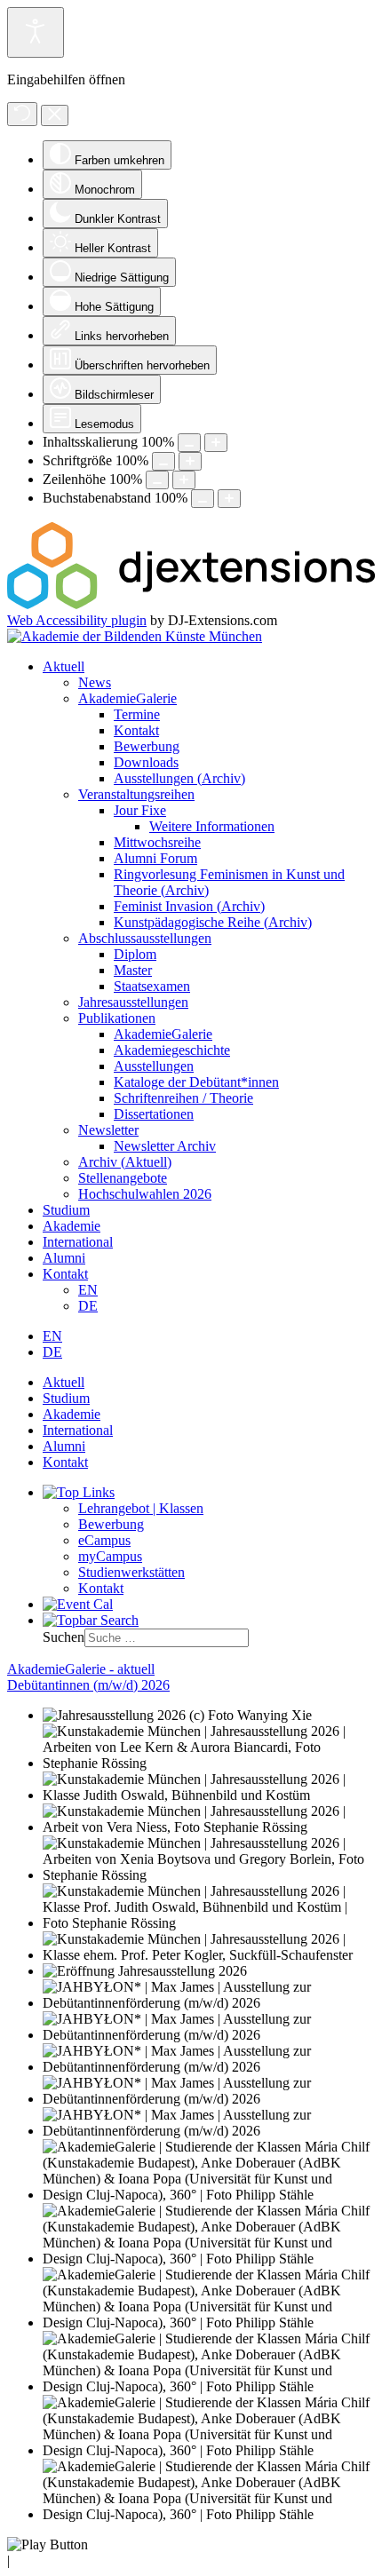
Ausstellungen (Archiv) (179, 778)
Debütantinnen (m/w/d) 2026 (88, 1685)
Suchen (64, 1637)
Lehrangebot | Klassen (141, 1508)
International (78, 1242)
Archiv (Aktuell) (125, 1162)
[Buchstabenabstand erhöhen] (229, 499)
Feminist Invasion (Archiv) (189, 906)
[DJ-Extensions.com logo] (191, 604)
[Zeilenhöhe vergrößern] (184, 480)
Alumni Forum (155, 858)
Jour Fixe (140, 810)
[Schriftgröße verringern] (163, 461)
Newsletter (108, 1130)
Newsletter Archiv (165, 1146)
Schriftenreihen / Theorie (183, 1098)
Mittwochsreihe (157, 842)
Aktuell (64, 666)
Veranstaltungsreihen (136, 794)
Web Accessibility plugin (77, 620)
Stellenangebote (123, 1178)
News (95, 682)
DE (88, 1306)
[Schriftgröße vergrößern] (190, 461)
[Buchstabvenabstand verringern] (203, 499)
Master (133, 970)
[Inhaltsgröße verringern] (189, 443)
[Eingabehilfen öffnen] (36, 32)
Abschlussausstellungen (145, 938)
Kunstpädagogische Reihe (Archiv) (213, 922)
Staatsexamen (152, 986)
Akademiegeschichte (172, 1050)
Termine (137, 714)
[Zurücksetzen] (22, 114)
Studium (66, 1210)
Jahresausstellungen (133, 1002)
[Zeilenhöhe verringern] (157, 480)
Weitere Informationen (212, 826)
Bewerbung (147, 746)
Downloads (146, 762)
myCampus (110, 1556)
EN (88, 1290)
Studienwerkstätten (131, 1572)
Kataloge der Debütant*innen (196, 1082)
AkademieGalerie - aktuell (81, 1669)
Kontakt (136, 730)
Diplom (135, 954)
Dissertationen (154, 1114)
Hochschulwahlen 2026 (145, 1194)
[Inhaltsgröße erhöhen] (216, 443)
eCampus (104, 1540)
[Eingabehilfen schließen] (55, 115)
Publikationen (117, 1018)
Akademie (72, 1226)
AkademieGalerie (127, 698)
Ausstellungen (154, 1066)
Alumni (64, 1258)
